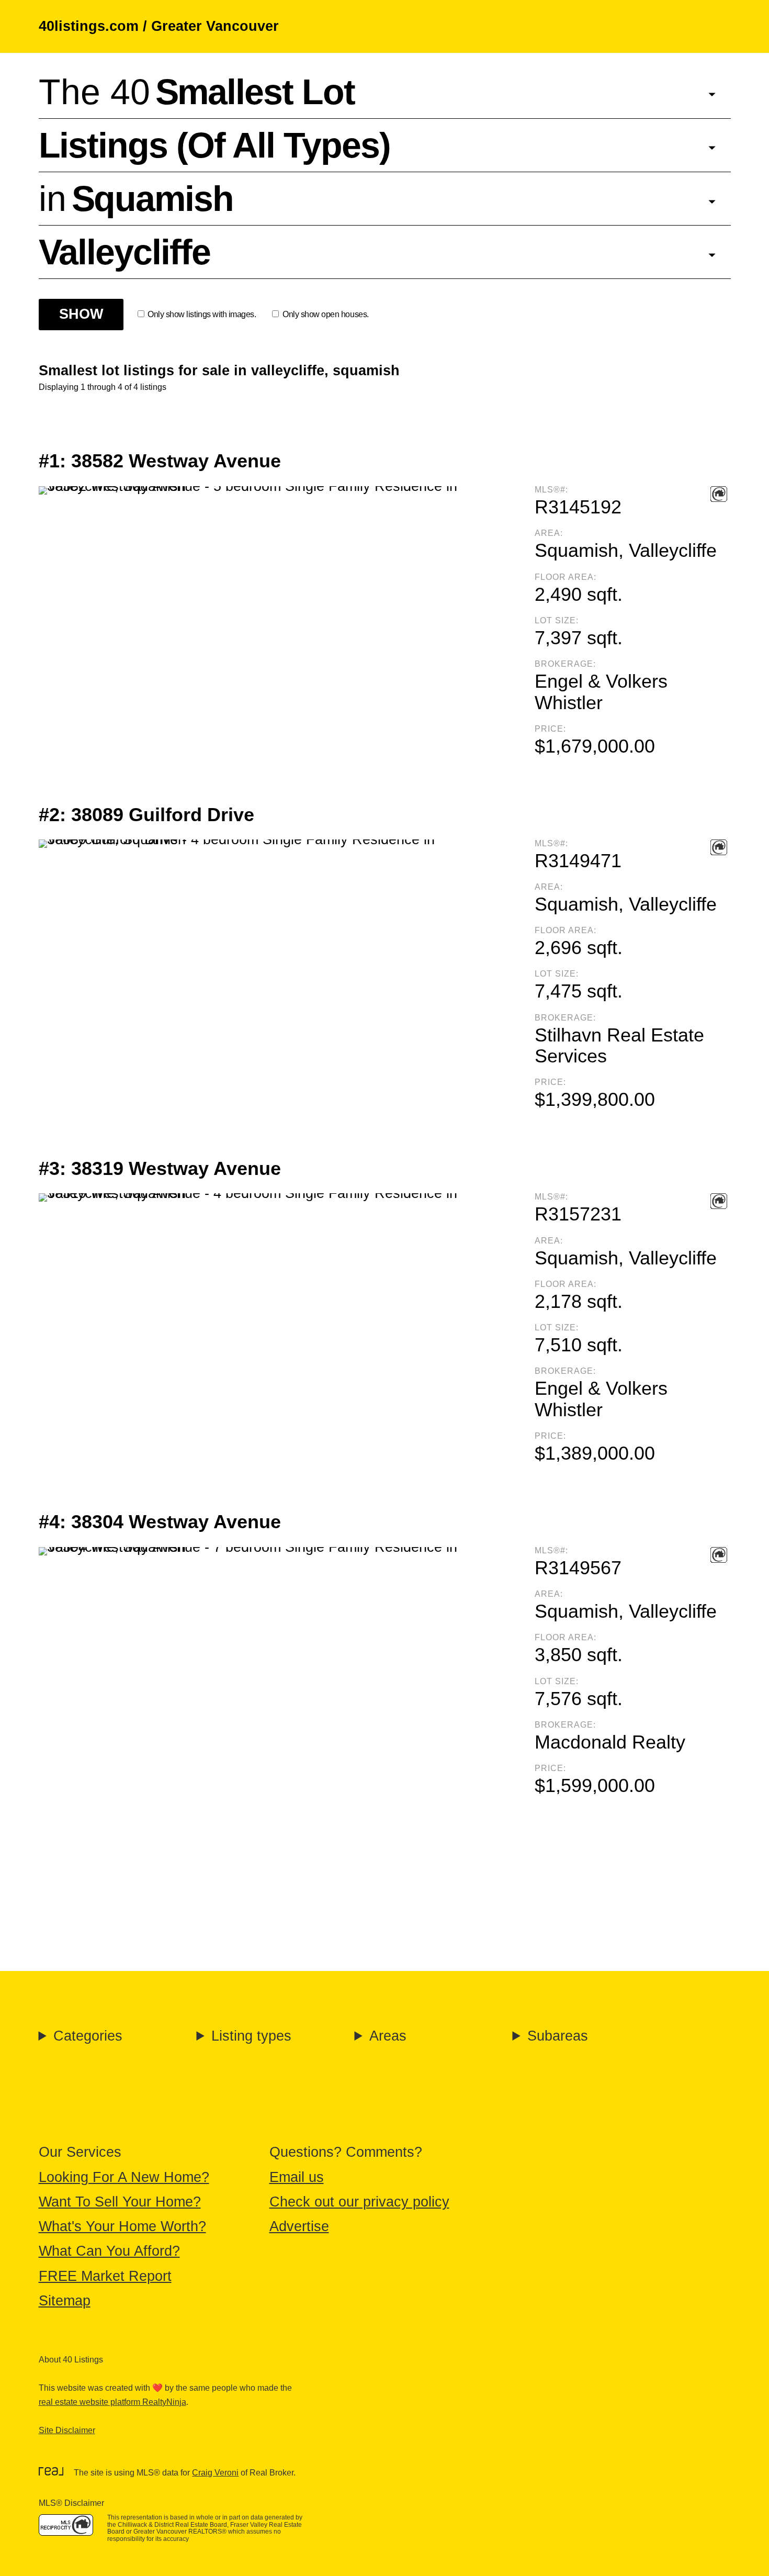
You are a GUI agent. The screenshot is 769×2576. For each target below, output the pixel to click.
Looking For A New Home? (124, 2177)
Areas (388, 2036)
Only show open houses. (325, 314)
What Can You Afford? (109, 2251)
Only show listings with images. (202, 314)
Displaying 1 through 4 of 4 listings (103, 387)
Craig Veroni (215, 2473)
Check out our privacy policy (359, 2202)
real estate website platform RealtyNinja (112, 2402)
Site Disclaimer (67, 2430)
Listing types (251, 2036)
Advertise (299, 2226)
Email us (297, 2177)
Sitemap (65, 2301)
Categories (88, 2036)
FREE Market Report (105, 2276)
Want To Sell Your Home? (120, 2202)
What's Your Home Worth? (122, 2226)
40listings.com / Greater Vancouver (159, 26)
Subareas (558, 2036)
